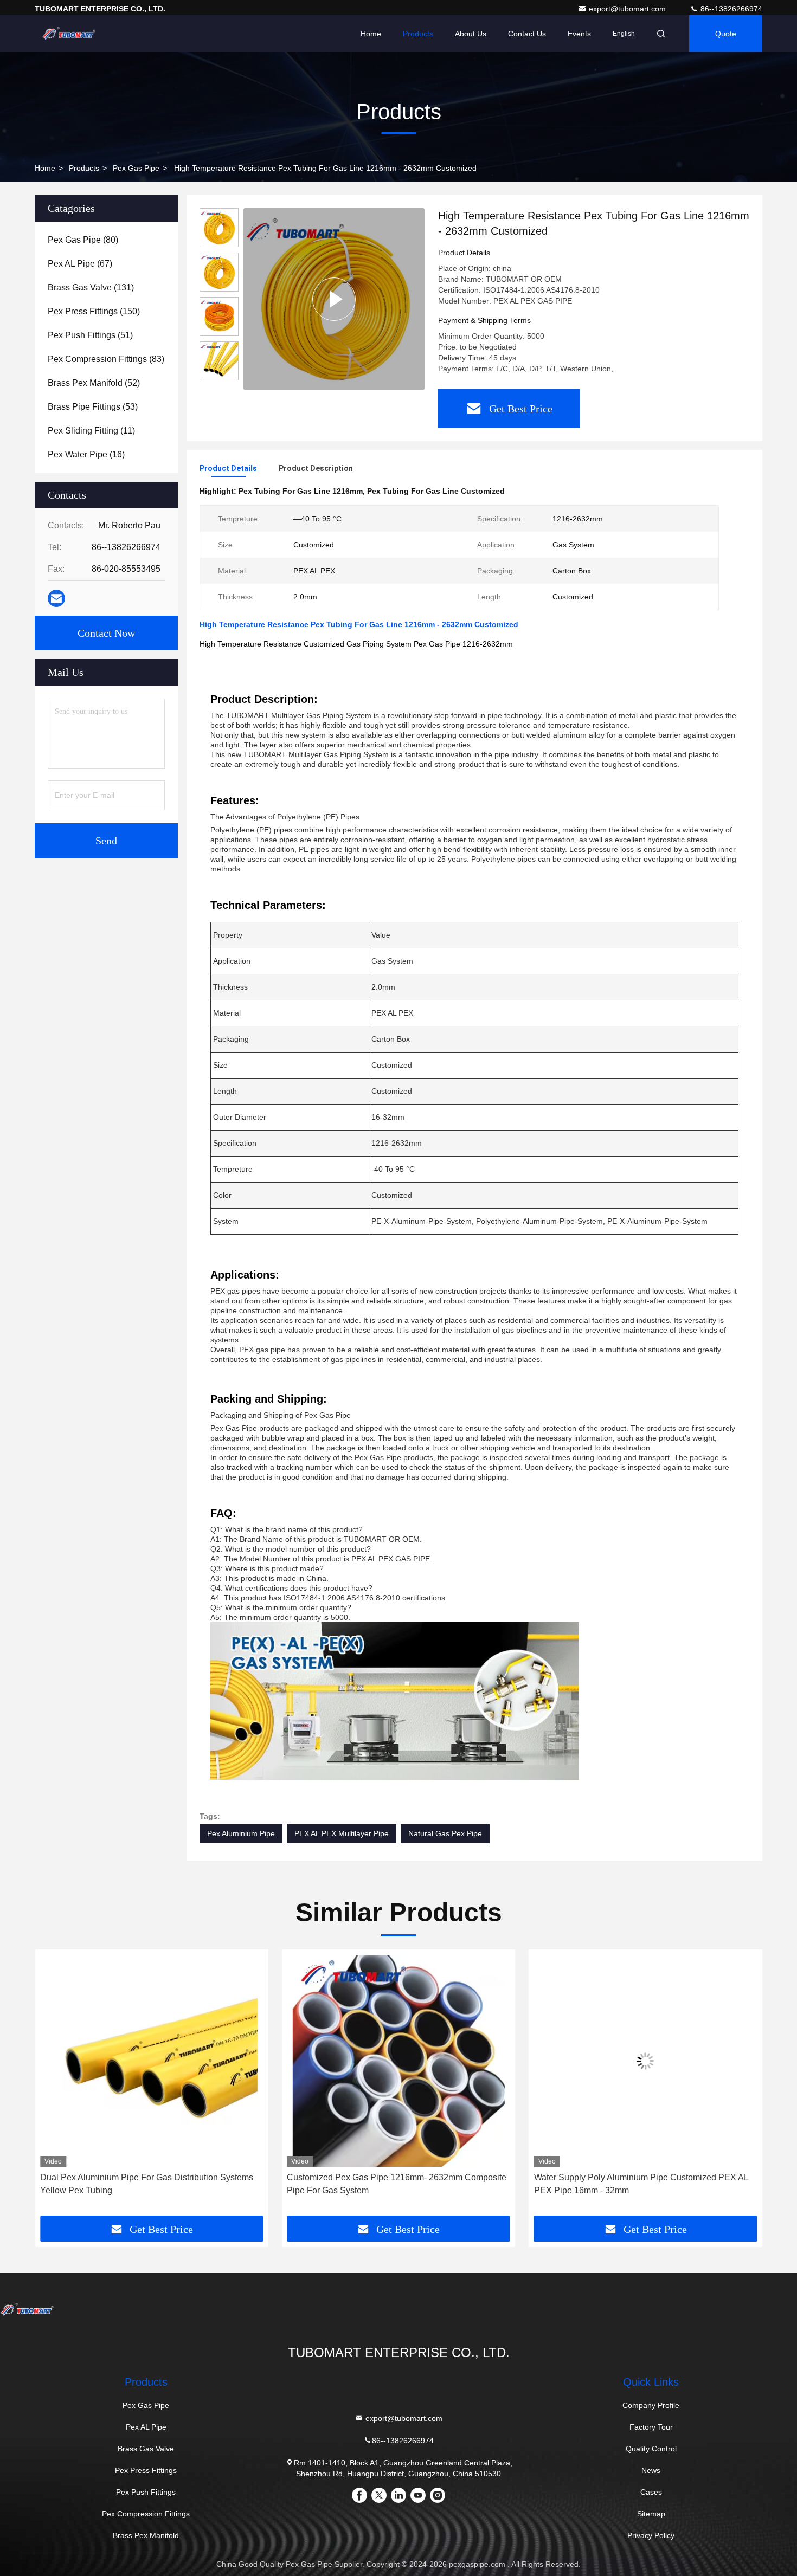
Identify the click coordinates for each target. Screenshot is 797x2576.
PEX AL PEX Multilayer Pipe (342, 1833)
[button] (54, 2087)
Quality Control (651, 2449)
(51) (90, 335)
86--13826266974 (730, 9)
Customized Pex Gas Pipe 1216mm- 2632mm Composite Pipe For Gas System (150, 2184)
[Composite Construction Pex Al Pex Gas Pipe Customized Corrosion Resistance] (645, 2061)
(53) (93, 407)
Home (371, 34)
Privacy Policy (651, 2535)
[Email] (56, 599)
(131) (91, 288)
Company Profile (651, 2405)
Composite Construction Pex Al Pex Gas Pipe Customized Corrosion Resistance (622, 2184)
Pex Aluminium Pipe (241, 1833)
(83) (106, 359)
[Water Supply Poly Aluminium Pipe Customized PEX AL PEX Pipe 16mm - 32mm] (398, 2061)
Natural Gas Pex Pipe (445, 1833)
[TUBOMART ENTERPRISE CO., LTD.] (69, 34)
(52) (94, 383)
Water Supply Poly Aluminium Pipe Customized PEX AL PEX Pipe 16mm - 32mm (394, 2184)
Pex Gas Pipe (136, 168)
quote (726, 34)
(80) (83, 240)
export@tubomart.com (628, 9)
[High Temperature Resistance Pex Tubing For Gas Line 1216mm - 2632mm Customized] (334, 299)
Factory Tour (651, 2427)
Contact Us (527, 34)
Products (418, 34)
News (651, 2470)
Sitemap (651, 2514)
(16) (86, 454)
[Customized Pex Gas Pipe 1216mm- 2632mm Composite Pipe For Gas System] (152, 2061)
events (579, 34)
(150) (94, 311)
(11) (91, 431)
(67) (80, 264)
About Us (471, 34)
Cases (651, 2492)
